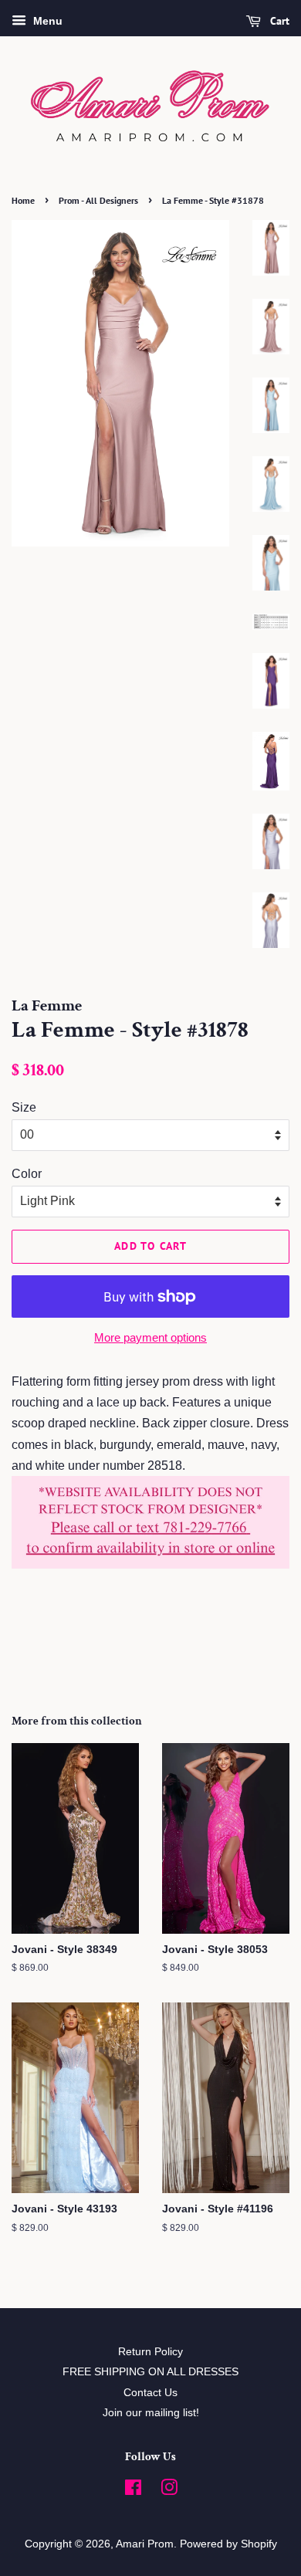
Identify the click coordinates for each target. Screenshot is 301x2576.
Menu (46, 21)
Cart (278, 21)
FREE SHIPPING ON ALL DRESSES (150, 2372)
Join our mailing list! (151, 2413)
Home (23, 200)
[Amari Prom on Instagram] (169, 2491)
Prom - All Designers (98, 200)
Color (27, 1174)
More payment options (150, 1337)
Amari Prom (145, 2544)
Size (24, 1107)
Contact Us (150, 2393)
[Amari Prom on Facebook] (133, 2491)
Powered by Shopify (228, 2544)
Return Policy (150, 2352)
